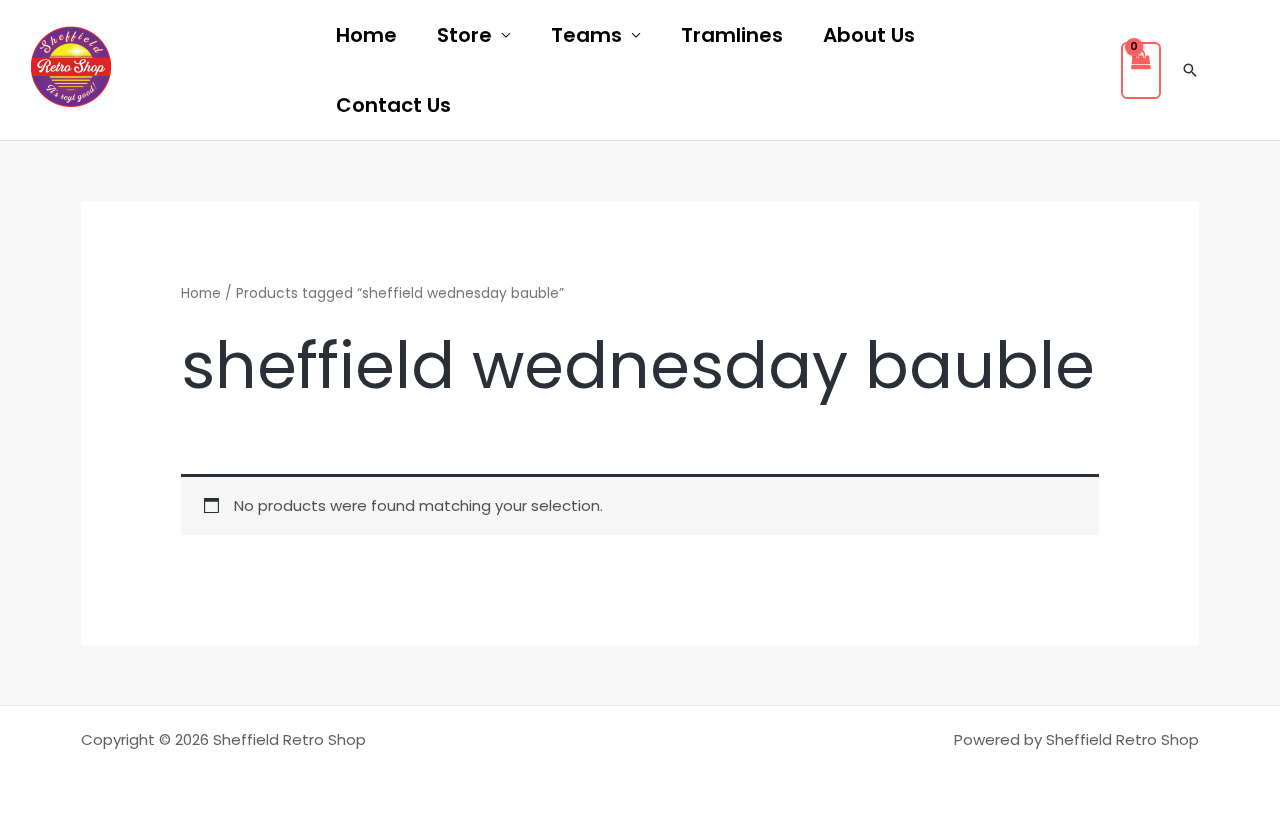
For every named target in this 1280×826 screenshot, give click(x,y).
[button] (1190, 70)
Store (464, 35)
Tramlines (732, 35)
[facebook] (167, 71)
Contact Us (393, 105)
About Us (869, 35)
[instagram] (275, 71)
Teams (586, 35)
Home (366, 35)
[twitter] (221, 71)
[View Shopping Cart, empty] (1141, 70)
